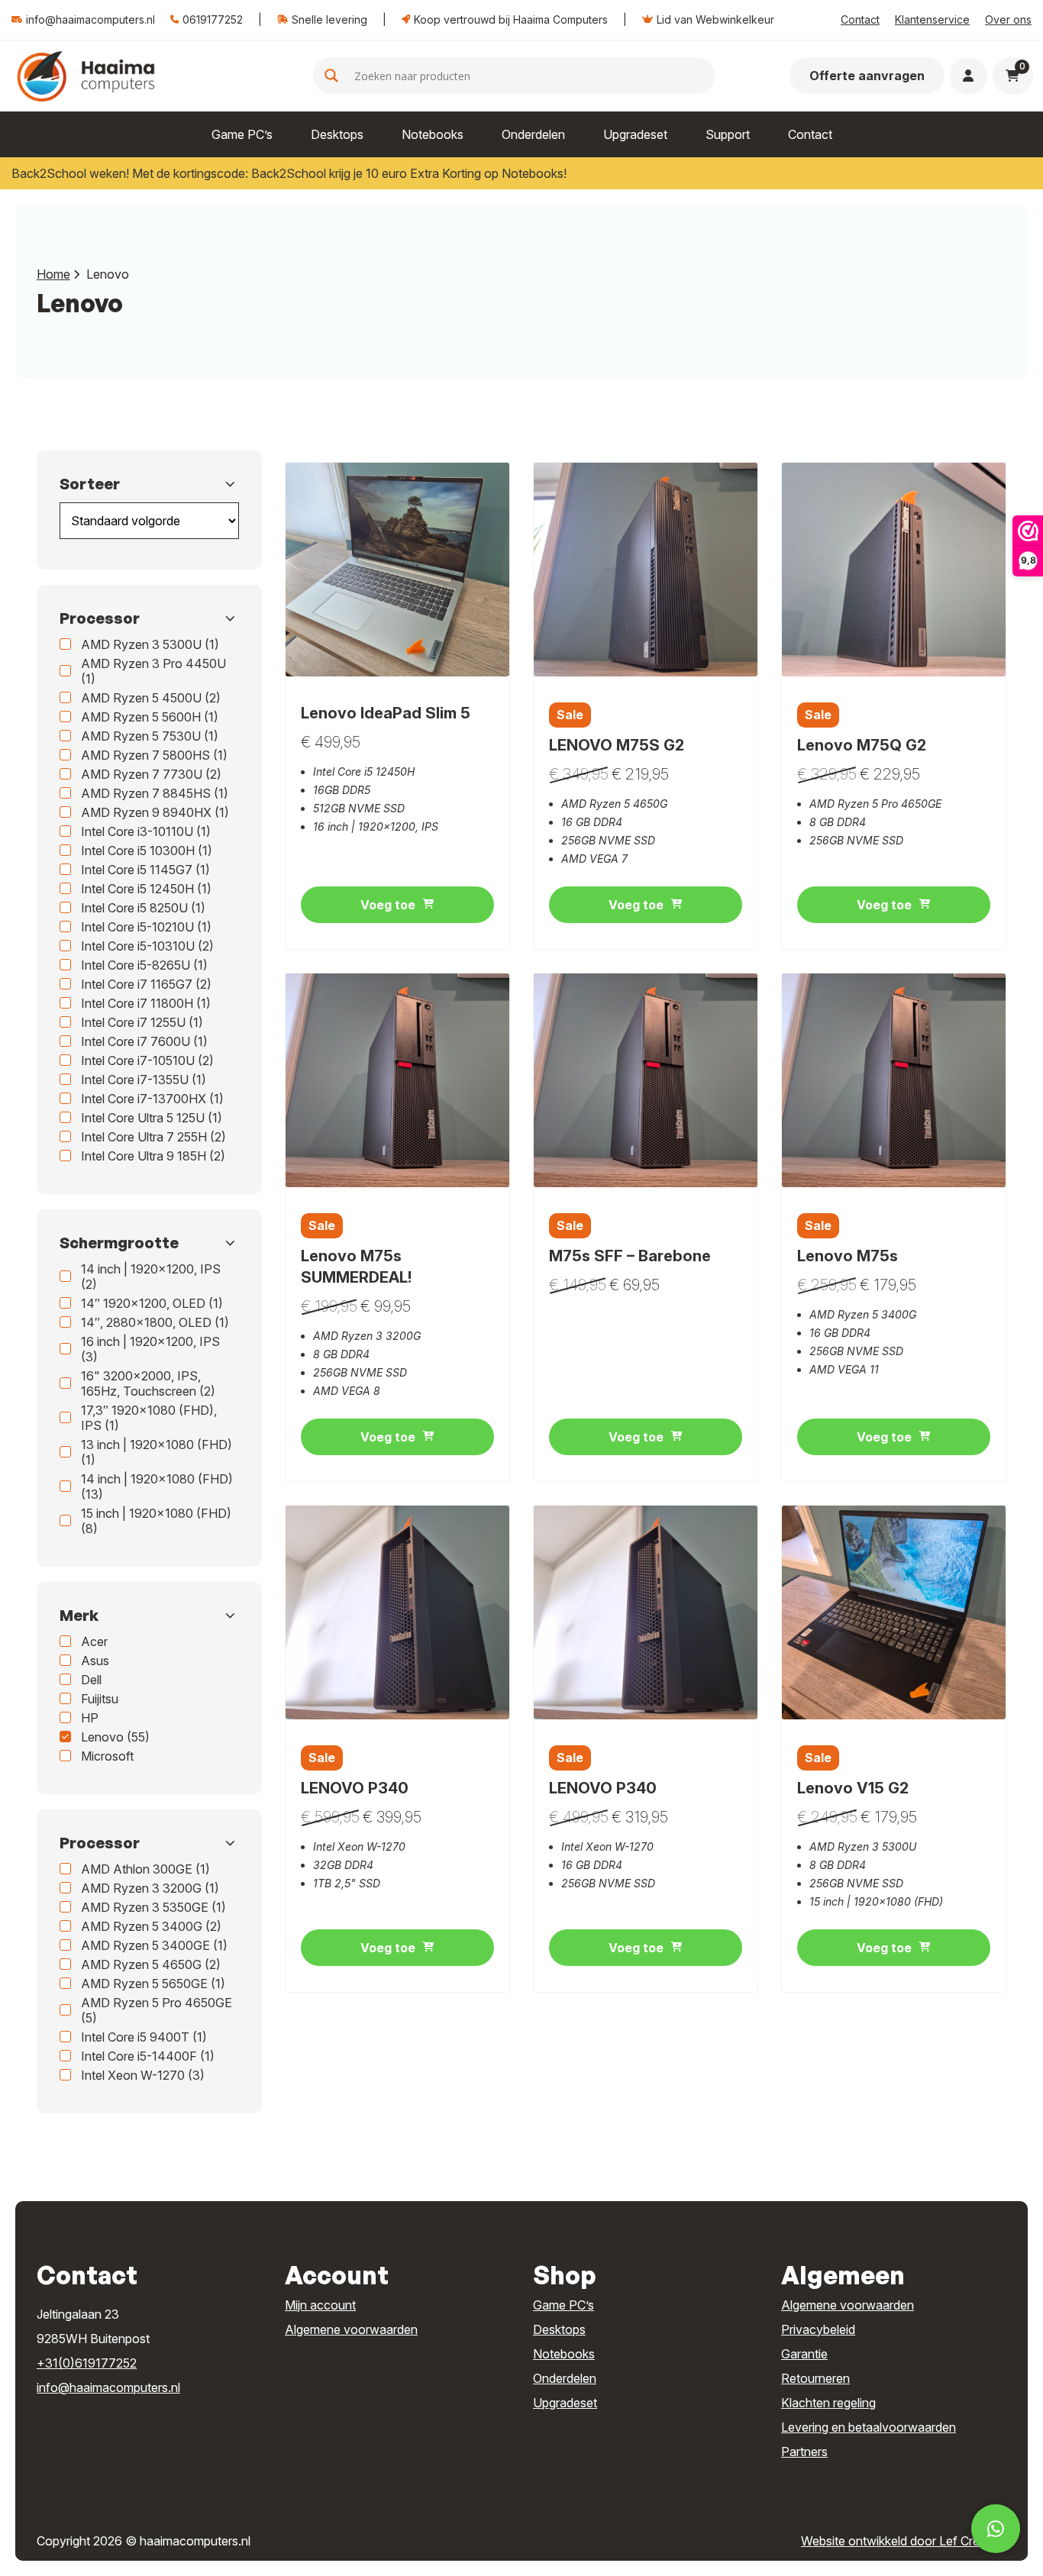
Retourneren (815, 2378)
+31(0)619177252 (87, 2363)
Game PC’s (242, 134)
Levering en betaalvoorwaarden (869, 2427)
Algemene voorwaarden (351, 2329)
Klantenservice (932, 19)
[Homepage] (86, 75)
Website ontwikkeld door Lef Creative (904, 2541)
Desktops (337, 134)
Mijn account (320, 2305)
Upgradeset (635, 134)
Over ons (1008, 19)
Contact (860, 19)
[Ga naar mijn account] (968, 76)
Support (728, 134)
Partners (804, 2452)
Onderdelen (533, 134)
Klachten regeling (828, 2403)
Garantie (804, 2354)
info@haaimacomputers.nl (108, 2387)
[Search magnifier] (331, 76)
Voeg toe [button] (388, 905)
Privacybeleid (818, 2329)
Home (53, 274)
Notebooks (433, 134)
